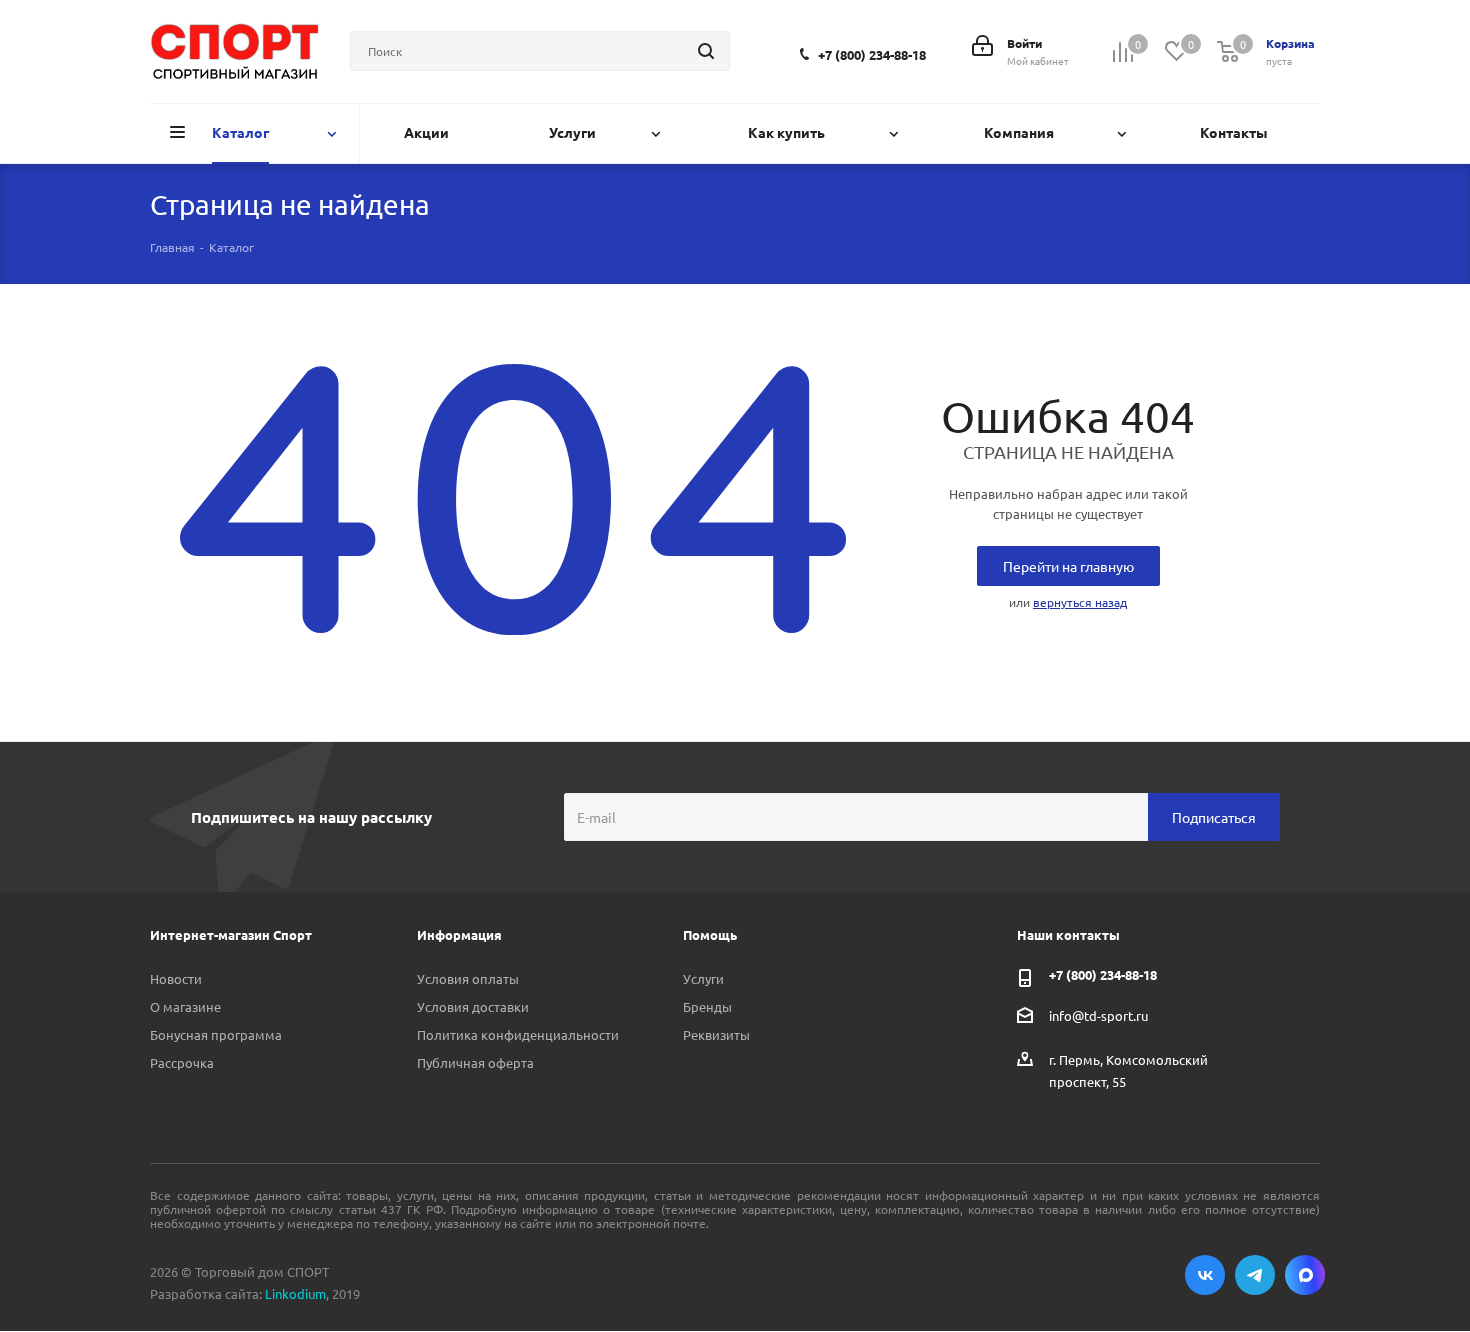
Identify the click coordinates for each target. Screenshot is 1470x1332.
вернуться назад (1080, 602)
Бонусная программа (216, 1034)
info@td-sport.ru (1098, 1015)
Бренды (707, 1006)
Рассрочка (182, 1062)
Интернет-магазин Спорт (231, 934)
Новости (176, 978)
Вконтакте (1205, 1275)
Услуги (703, 978)
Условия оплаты (468, 978)
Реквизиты (716, 1034)
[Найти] (706, 51)
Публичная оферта (475, 1062)
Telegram (1255, 1275)
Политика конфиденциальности (518, 1034)
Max (1305, 1275)
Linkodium (295, 1293)
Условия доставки (473, 1006)
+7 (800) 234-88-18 (872, 54)
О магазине (185, 1006)
